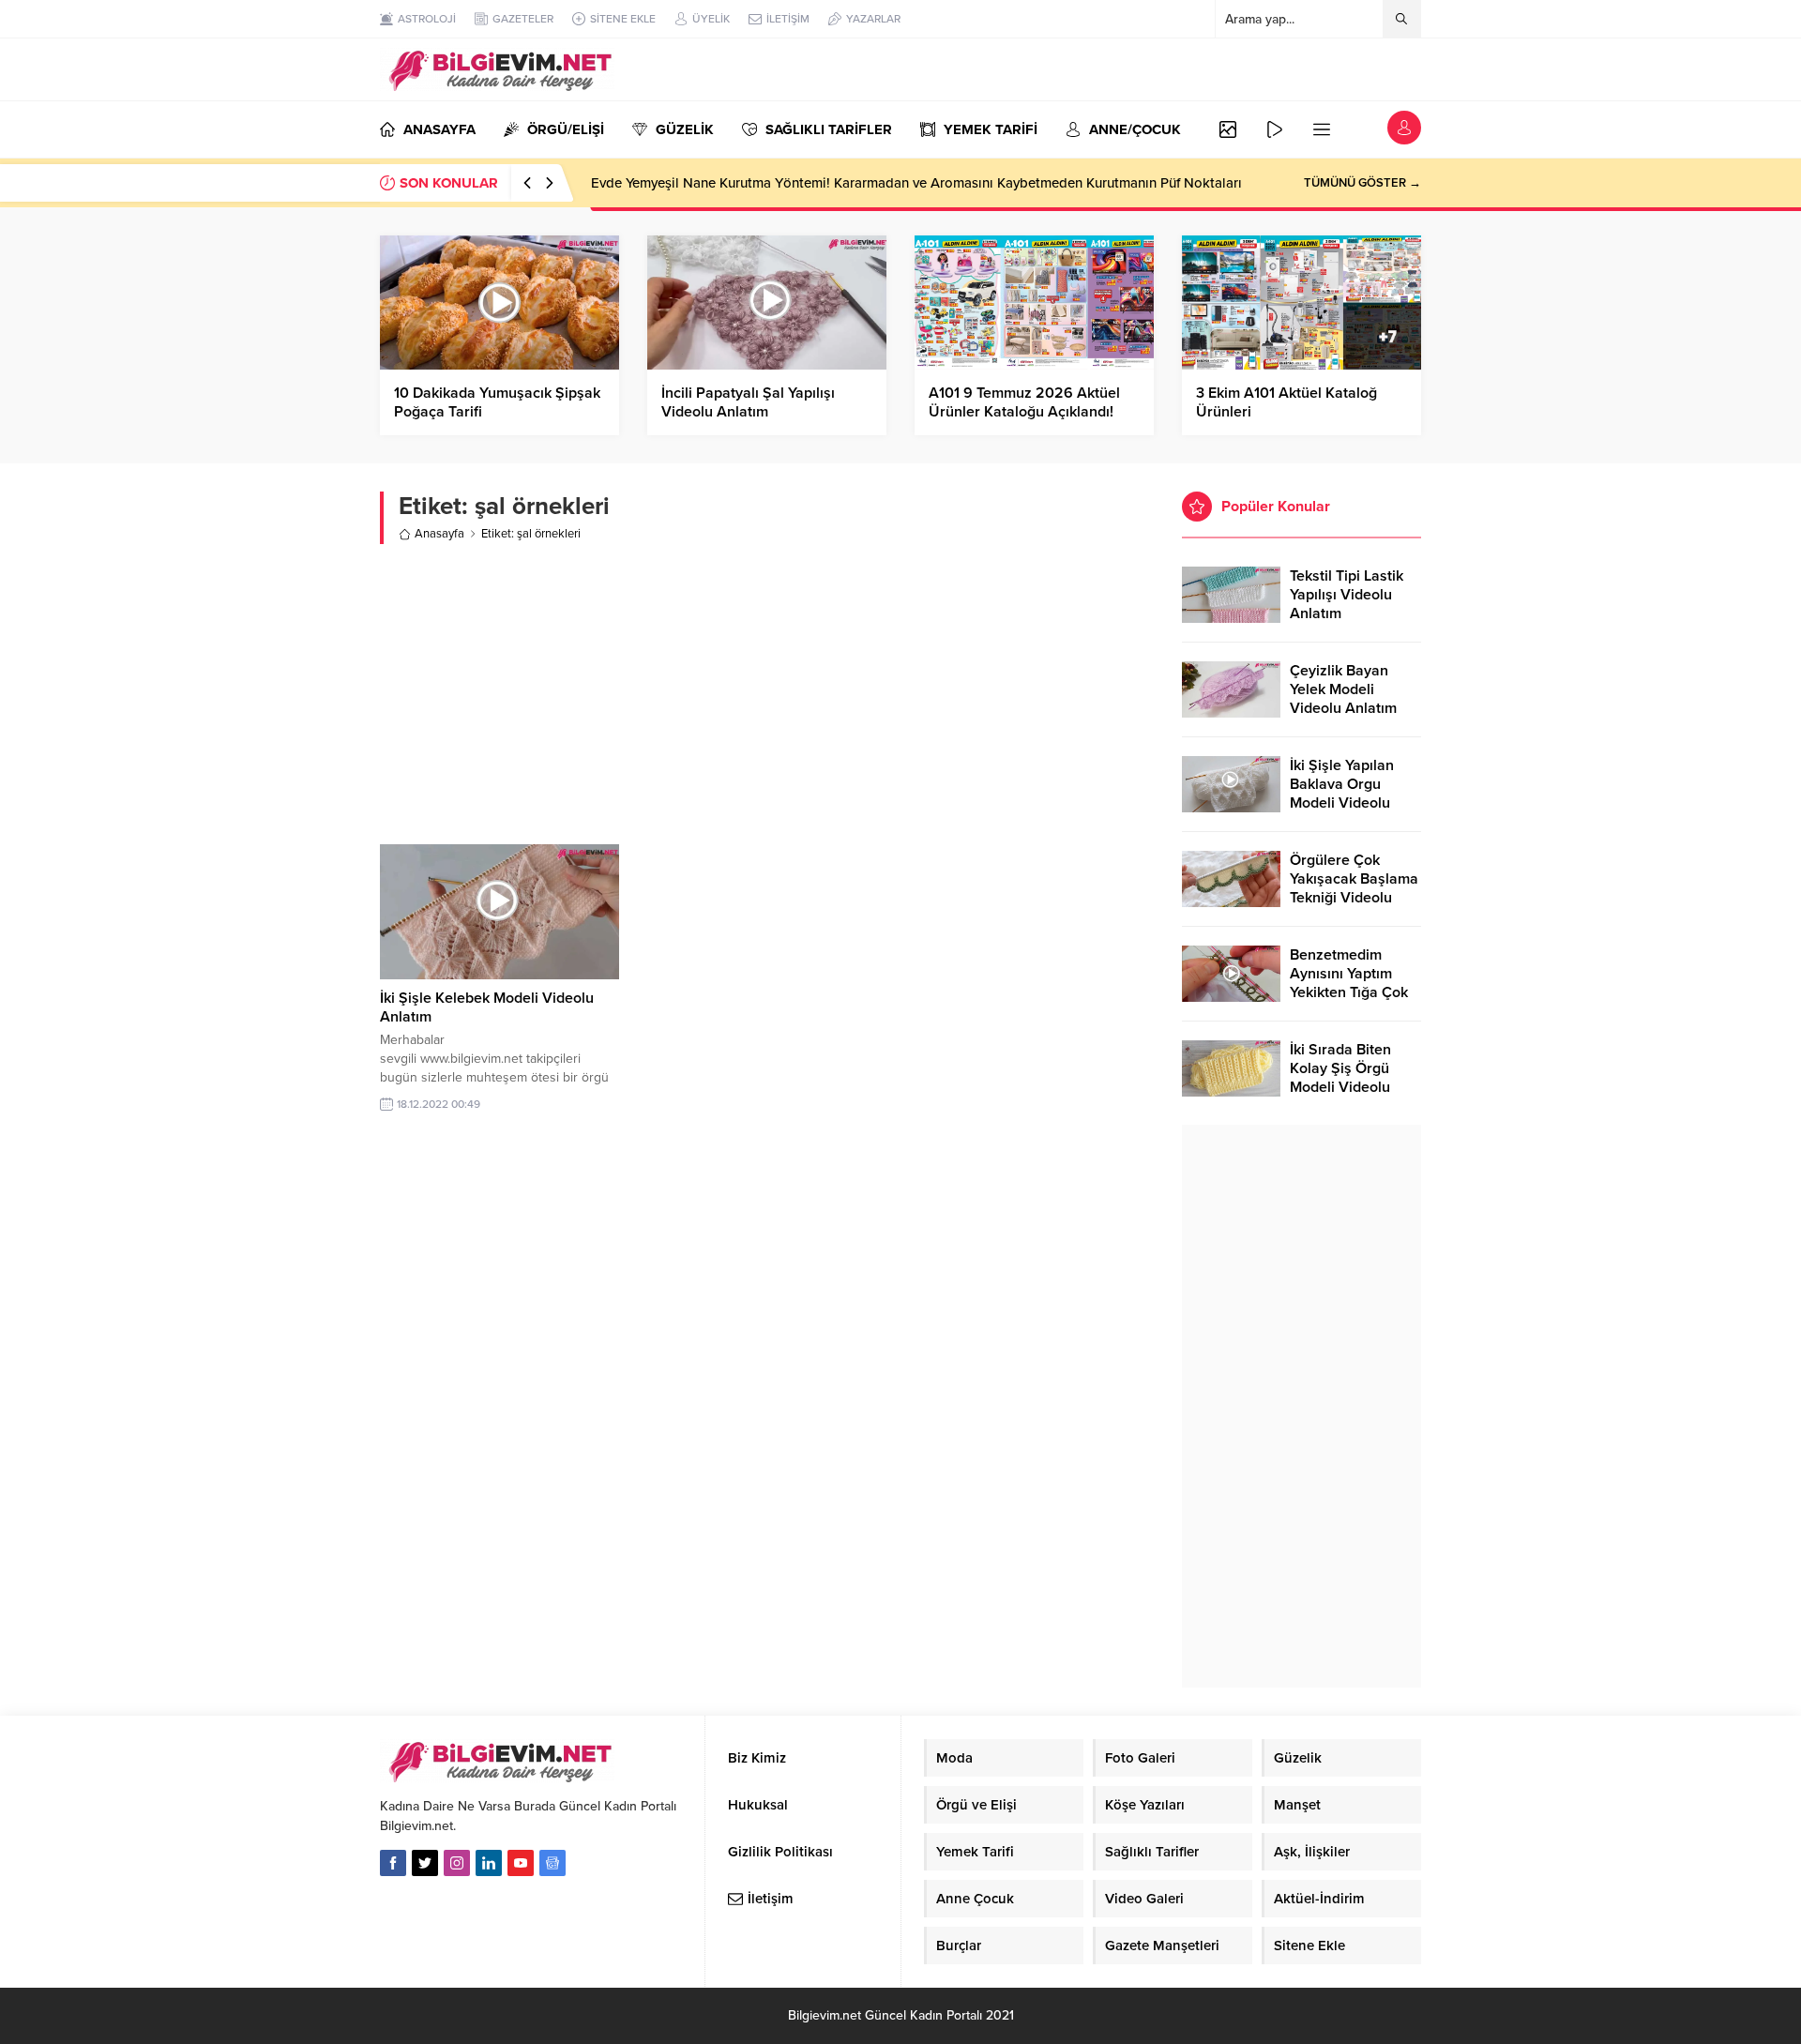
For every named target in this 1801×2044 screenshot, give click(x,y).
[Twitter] (425, 1863)
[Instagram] (457, 1863)
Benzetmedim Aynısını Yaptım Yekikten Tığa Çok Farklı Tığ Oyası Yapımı (1349, 992)
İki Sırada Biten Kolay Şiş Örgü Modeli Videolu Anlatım (1340, 1078)
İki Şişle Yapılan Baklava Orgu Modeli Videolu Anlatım (1342, 794)
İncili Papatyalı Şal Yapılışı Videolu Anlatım (748, 402)
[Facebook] (393, 1863)
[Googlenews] (552, 1863)
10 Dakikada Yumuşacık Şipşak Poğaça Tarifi (497, 402)
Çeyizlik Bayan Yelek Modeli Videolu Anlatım (1343, 689)
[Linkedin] (489, 1863)
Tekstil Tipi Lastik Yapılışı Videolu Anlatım (1347, 595)
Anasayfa (439, 534)
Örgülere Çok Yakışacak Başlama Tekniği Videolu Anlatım (1354, 888)
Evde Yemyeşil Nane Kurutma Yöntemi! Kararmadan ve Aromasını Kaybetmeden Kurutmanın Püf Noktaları (916, 183)
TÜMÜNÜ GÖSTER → (1362, 183)
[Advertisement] (767, 694)
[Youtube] (521, 1863)
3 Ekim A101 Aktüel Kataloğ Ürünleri (1286, 402)
